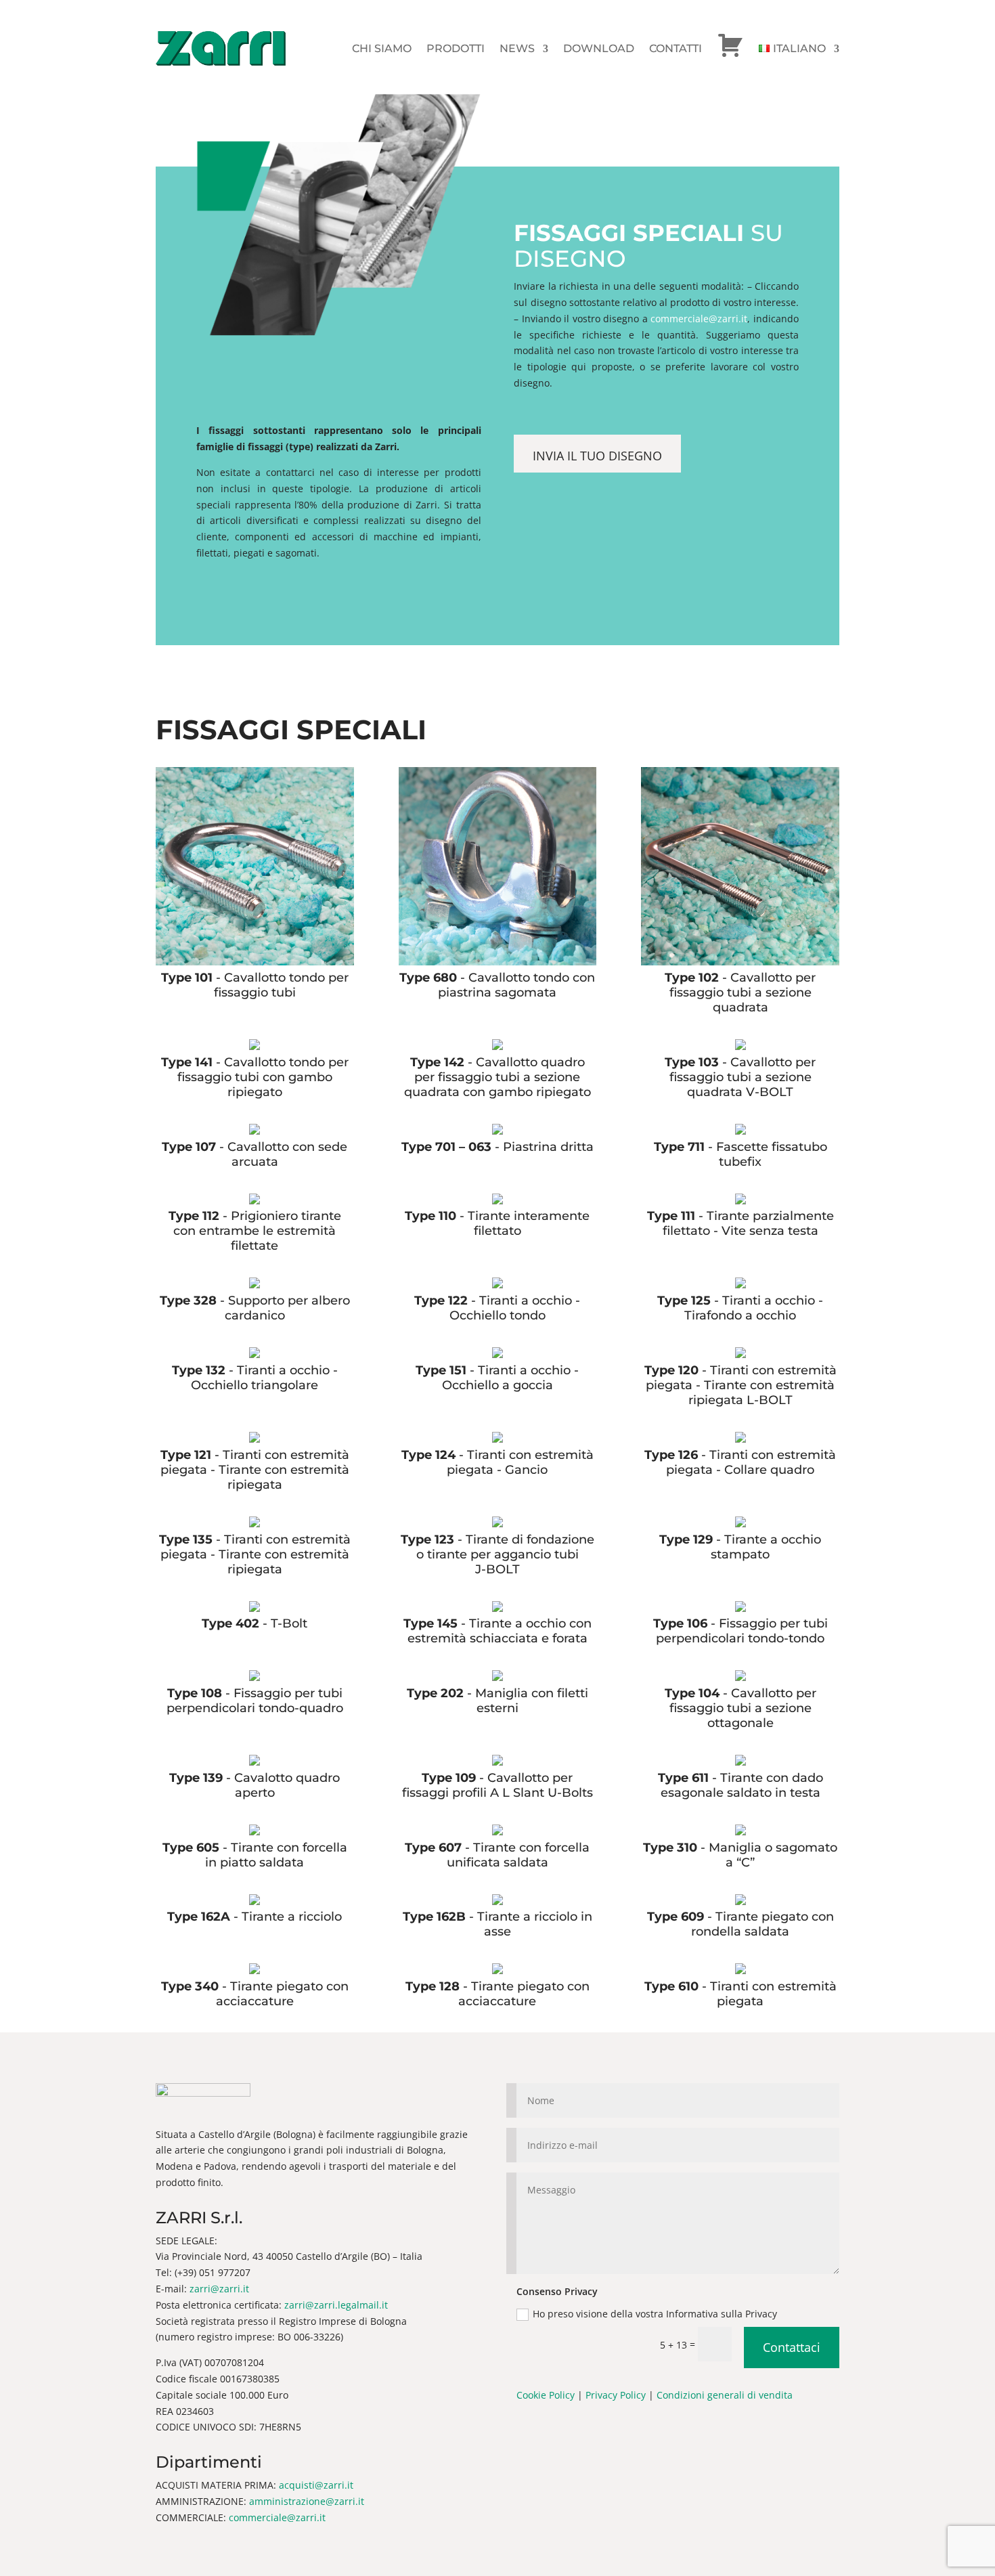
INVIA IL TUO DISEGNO (597, 456)
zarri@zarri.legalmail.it (336, 2305)
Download (599, 48)
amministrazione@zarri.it (307, 2501)
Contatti (676, 48)
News (517, 48)
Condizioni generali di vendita (725, 2395)
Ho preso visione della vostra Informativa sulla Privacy (656, 2314)
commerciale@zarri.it (699, 319)
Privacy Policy (616, 2395)
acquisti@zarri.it (316, 2485)
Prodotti (456, 48)
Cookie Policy (546, 2395)
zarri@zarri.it (219, 2289)
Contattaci (792, 2347)
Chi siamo (382, 48)
